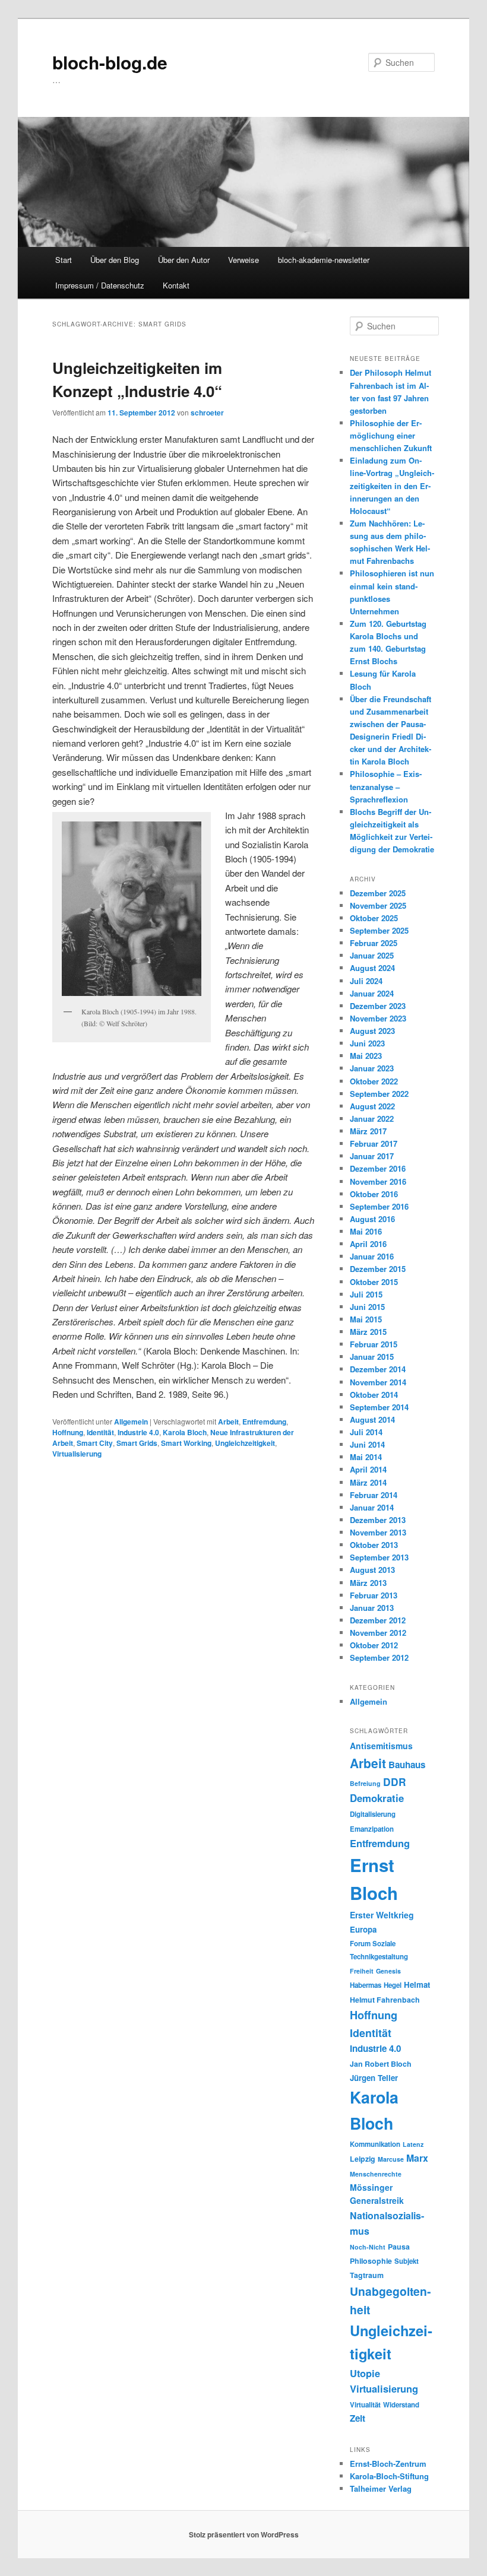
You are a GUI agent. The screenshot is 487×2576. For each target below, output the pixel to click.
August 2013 (372, 1570)
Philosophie (371, 2261)
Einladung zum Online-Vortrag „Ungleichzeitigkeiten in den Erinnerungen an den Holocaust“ (392, 486)
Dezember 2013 (378, 1520)
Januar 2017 (372, 1156)
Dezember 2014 (378, 1369)
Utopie (365, 2373)
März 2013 (368, 1583)
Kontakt (176, 285)
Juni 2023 (367, 1043)
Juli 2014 (366, 1432)
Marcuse (391, 2159)
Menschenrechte (376, 2174)
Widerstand (401, 2405)
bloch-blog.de (110, 62)
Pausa (399, 2247)
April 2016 (368, 1244)
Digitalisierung (373, 1814)
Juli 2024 (366, 981)
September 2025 (379, 930)
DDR (395, 1782)
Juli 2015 (366, 1294)
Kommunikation (375, 2144)
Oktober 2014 (374, 1395)
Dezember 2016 (378, 1168)
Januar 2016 (372, 1256)
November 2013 (378, 1532)
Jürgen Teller (374, 2078)
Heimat (417, 1985)
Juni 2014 (367, 1444)
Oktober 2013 (374, 1545)
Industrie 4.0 (138, 1432)
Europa (363, 1929)
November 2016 (378, 1181)
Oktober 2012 (374, 1645)
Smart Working (186, 1443)
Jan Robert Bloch (381, 2064)
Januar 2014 (372, 1507)
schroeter (207, 413)
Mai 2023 (366, 1056)
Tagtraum (367, 2275)
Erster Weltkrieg (382, 1915)
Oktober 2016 (374, 1194)
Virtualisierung (77, 1454)
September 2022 (379, 1094)
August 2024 (372, 968)
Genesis (388, 1971)
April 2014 (368, 1469)
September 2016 (379, 1206)
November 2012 (378, 1633)
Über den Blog (115, 260)
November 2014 (378, 1382)
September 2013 (379, 1557)
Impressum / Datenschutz (100, 285)
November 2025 (378, 905)
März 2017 (368, 1131)
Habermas (366, 1985)
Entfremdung (264, 1422)
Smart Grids (137, 1443)
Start (64, 260)
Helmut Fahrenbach (385, 2000)
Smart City (95, 1443)
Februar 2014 (374, 1495)
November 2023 (378, 1018)
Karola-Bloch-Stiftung (389, 2476)
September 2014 (379, 1407)
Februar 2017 (374, 1143)
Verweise (243, 260)
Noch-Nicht (368, 2247)
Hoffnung (68, 1432)
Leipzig (363, 2159)
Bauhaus (407, 1765)
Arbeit (228, 1422)
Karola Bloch (185, 1432)
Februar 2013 (374, 1595)
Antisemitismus (381, 1746)
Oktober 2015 (374, 1282)
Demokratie (377, 1798)
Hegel (393, 1985)
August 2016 (372, 1219)
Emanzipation (372, 1829)
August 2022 (372, 1106)
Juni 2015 (367, 1307)
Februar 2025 (374, 943)
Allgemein (131, 1422)
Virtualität (365, 2405)
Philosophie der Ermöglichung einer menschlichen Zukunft (391, 435)
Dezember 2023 (378, 1006)
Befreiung (365, 1783)
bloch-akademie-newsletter (324, 260)
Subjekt (407, 2261)
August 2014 (372, 1419)
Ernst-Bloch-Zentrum (388, 2464)
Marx (417, 2158)
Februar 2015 (374, 1344)
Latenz (413, 2144)
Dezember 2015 (378, 1269)
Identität (100, 1432)
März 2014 (368, 1482)
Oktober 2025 (374, 918)
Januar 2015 (372, 1357)
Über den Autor (184, 260)
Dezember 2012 (378, 1620)
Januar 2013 (372, 1608)
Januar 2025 (372, 955)
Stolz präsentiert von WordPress (244, 2534)
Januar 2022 (372, 1119)
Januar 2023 (372, 1068)
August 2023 (372, 1031)
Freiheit (362, 1971)
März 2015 (368, 1332)
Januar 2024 (372, 993)
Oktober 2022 (374, 1081)
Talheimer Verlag (381, 2488)
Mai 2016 (366, 1231)
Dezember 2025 (378, 893)
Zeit (358, 2418)
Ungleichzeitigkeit (245, 1443)
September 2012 (379, 1657)
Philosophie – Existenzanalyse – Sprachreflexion (386, 786)
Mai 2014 (366, 1457)
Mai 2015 (366, 1319)
